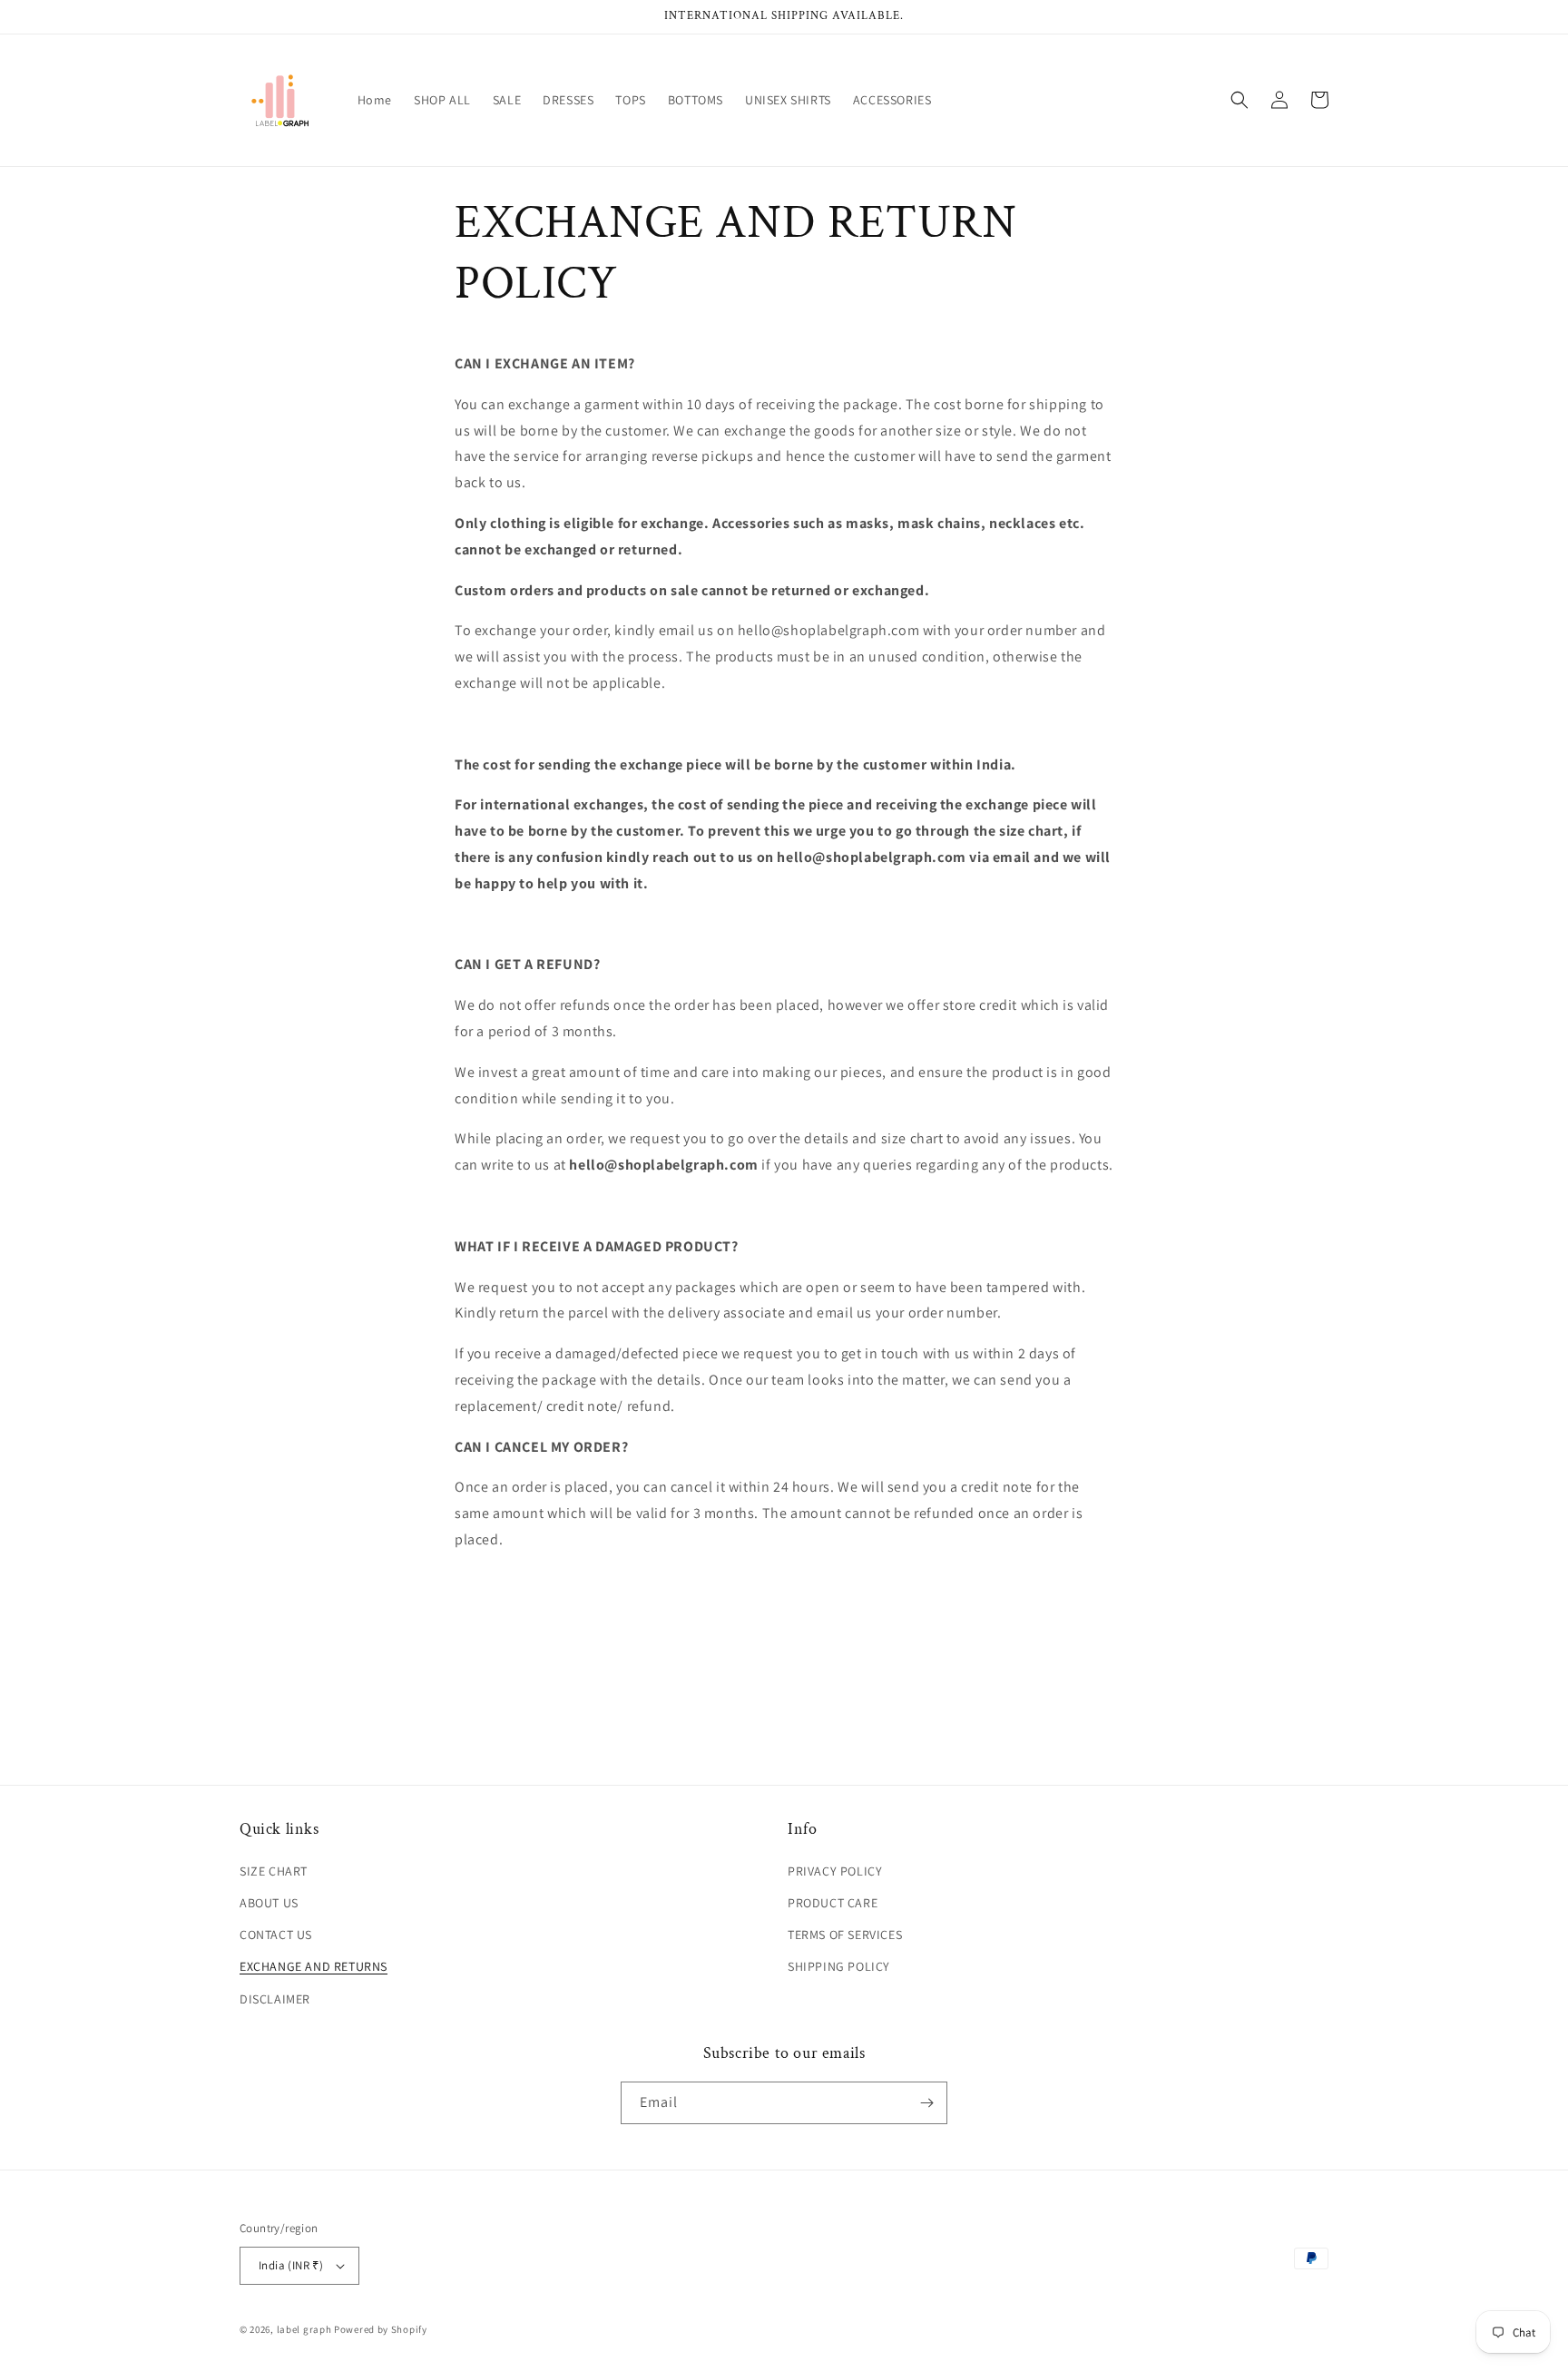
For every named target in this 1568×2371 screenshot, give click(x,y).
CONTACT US (276, 1935)
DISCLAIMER (275, 1999)
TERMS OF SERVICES (845, 1935)
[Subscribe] (926, 2103)
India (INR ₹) (291, 2265)
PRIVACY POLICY (835, 1871)
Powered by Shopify (381, 2329)
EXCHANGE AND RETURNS (314, 1966)
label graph (304, 2329)
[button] (1240, 100)
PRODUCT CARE (833, 1903)
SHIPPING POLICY (839, 1966)
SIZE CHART (274, 1871)
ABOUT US (269, 1903)
